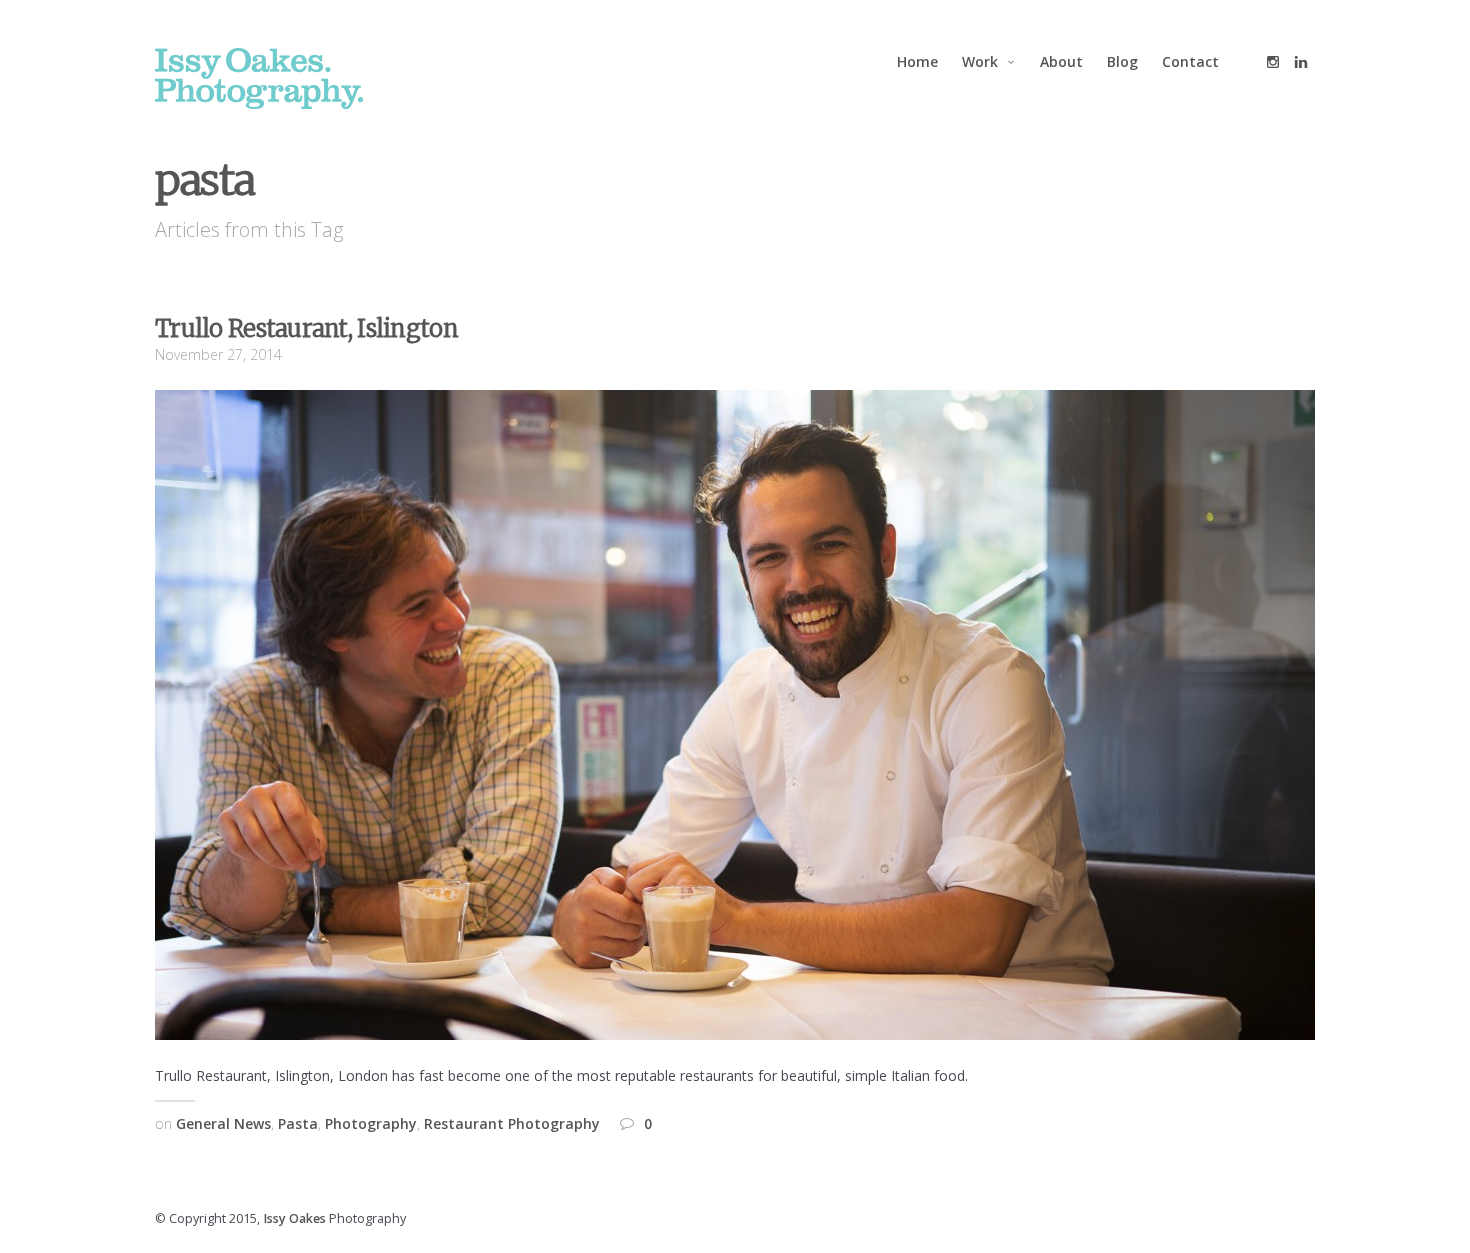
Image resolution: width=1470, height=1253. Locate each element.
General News (223, 1123)
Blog (1122, 61)
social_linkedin (1301, 62)
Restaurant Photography (512, 1123)
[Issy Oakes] (259, 78)
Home (917, 61)
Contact (1190, 61)
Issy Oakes (294, 1218)
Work (980, 61)
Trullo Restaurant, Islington (306, 328)
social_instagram (1273, 62)
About (1061, 61)
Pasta (298, 1123)
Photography (371, 1123)
